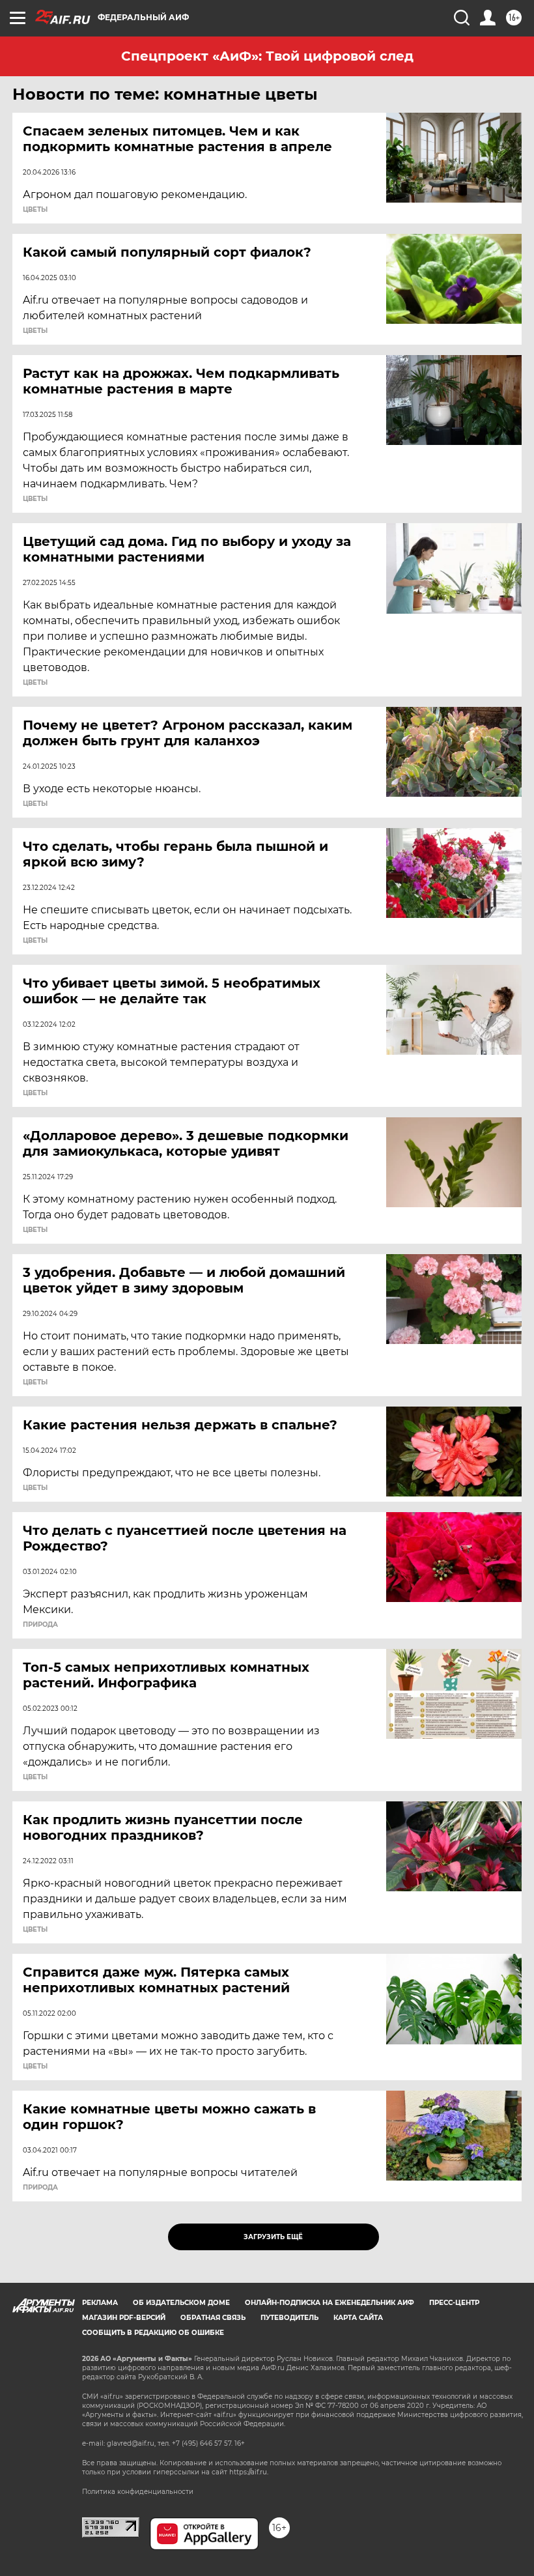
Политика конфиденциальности (138, 2492)
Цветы (35, 210)
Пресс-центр (454, 2303)
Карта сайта (358, 2318)
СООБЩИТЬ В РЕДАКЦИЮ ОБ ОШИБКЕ (153, 2333)
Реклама (100, 2303)
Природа (40, 1625)
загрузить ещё (273, 2237)
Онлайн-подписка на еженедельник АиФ (330, 2303)
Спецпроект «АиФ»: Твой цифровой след (267, 56)
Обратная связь (213, 2318)
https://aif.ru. (249, 2472)
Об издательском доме (181, 2303)
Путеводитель (289, 2318)
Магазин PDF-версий (124, 2318)
